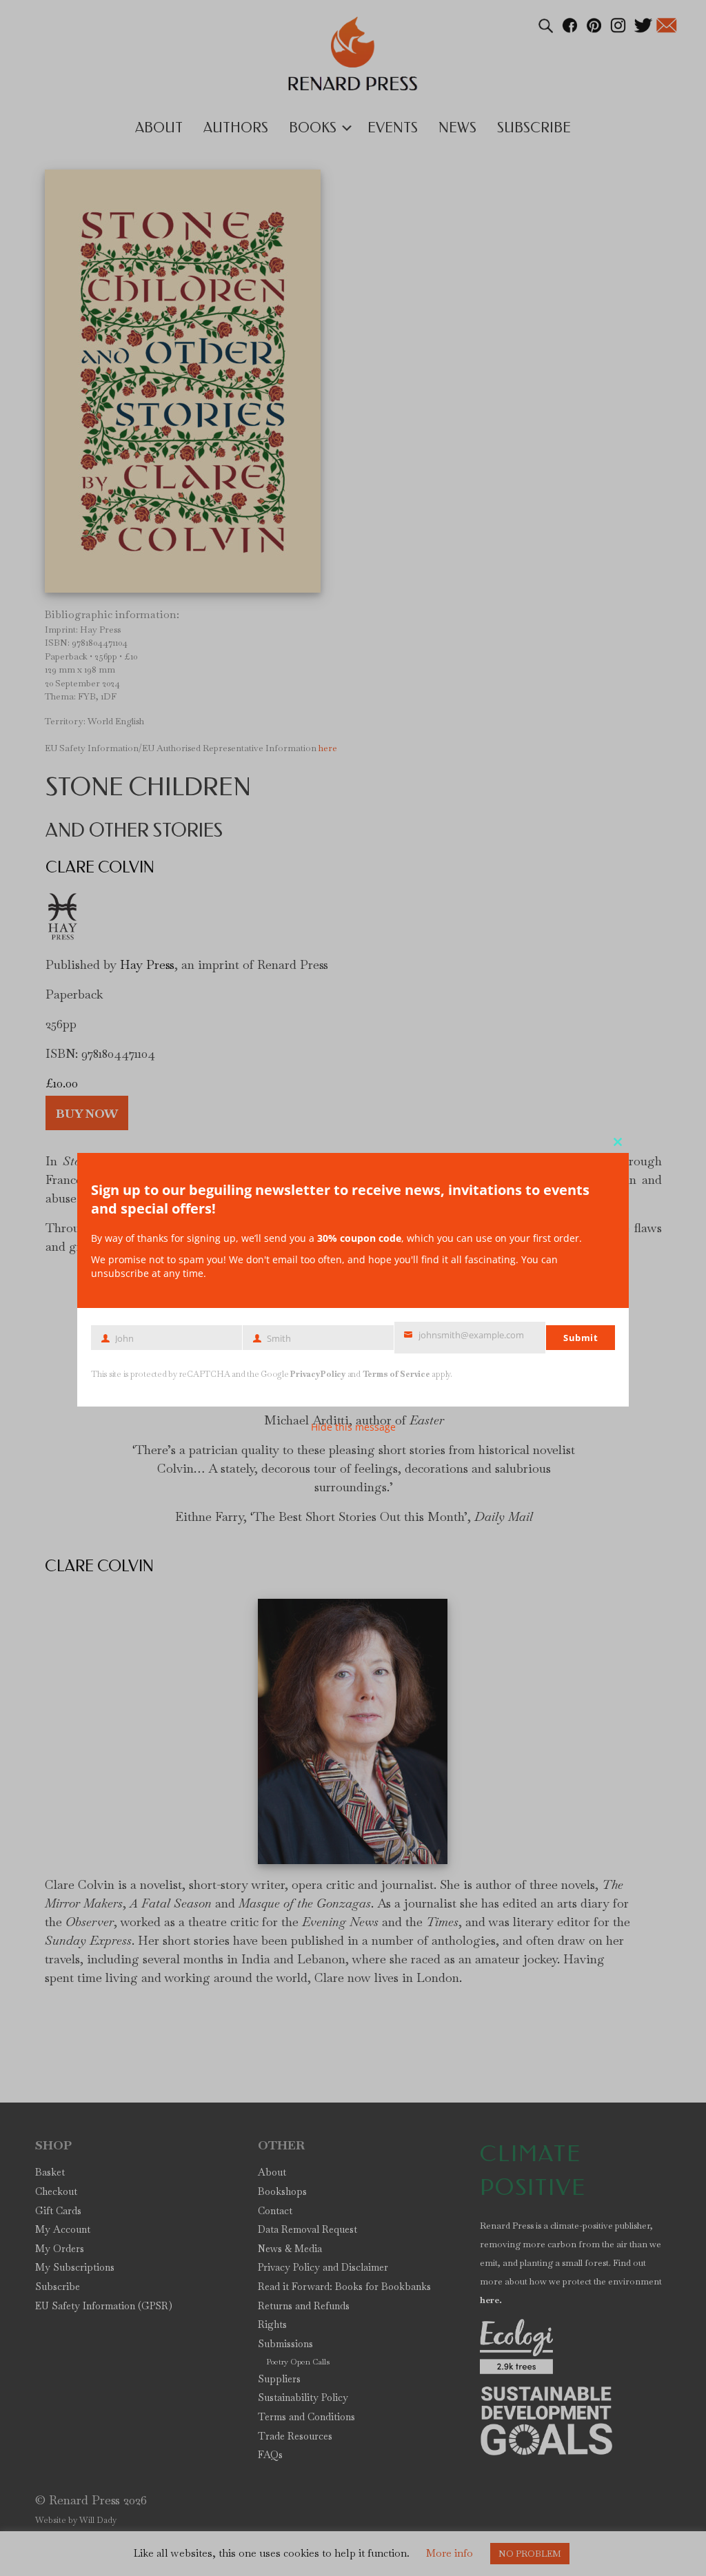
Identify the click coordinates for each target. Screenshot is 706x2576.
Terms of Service (396, 1374)
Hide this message (353, 1427)
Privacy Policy (318, 1374)
